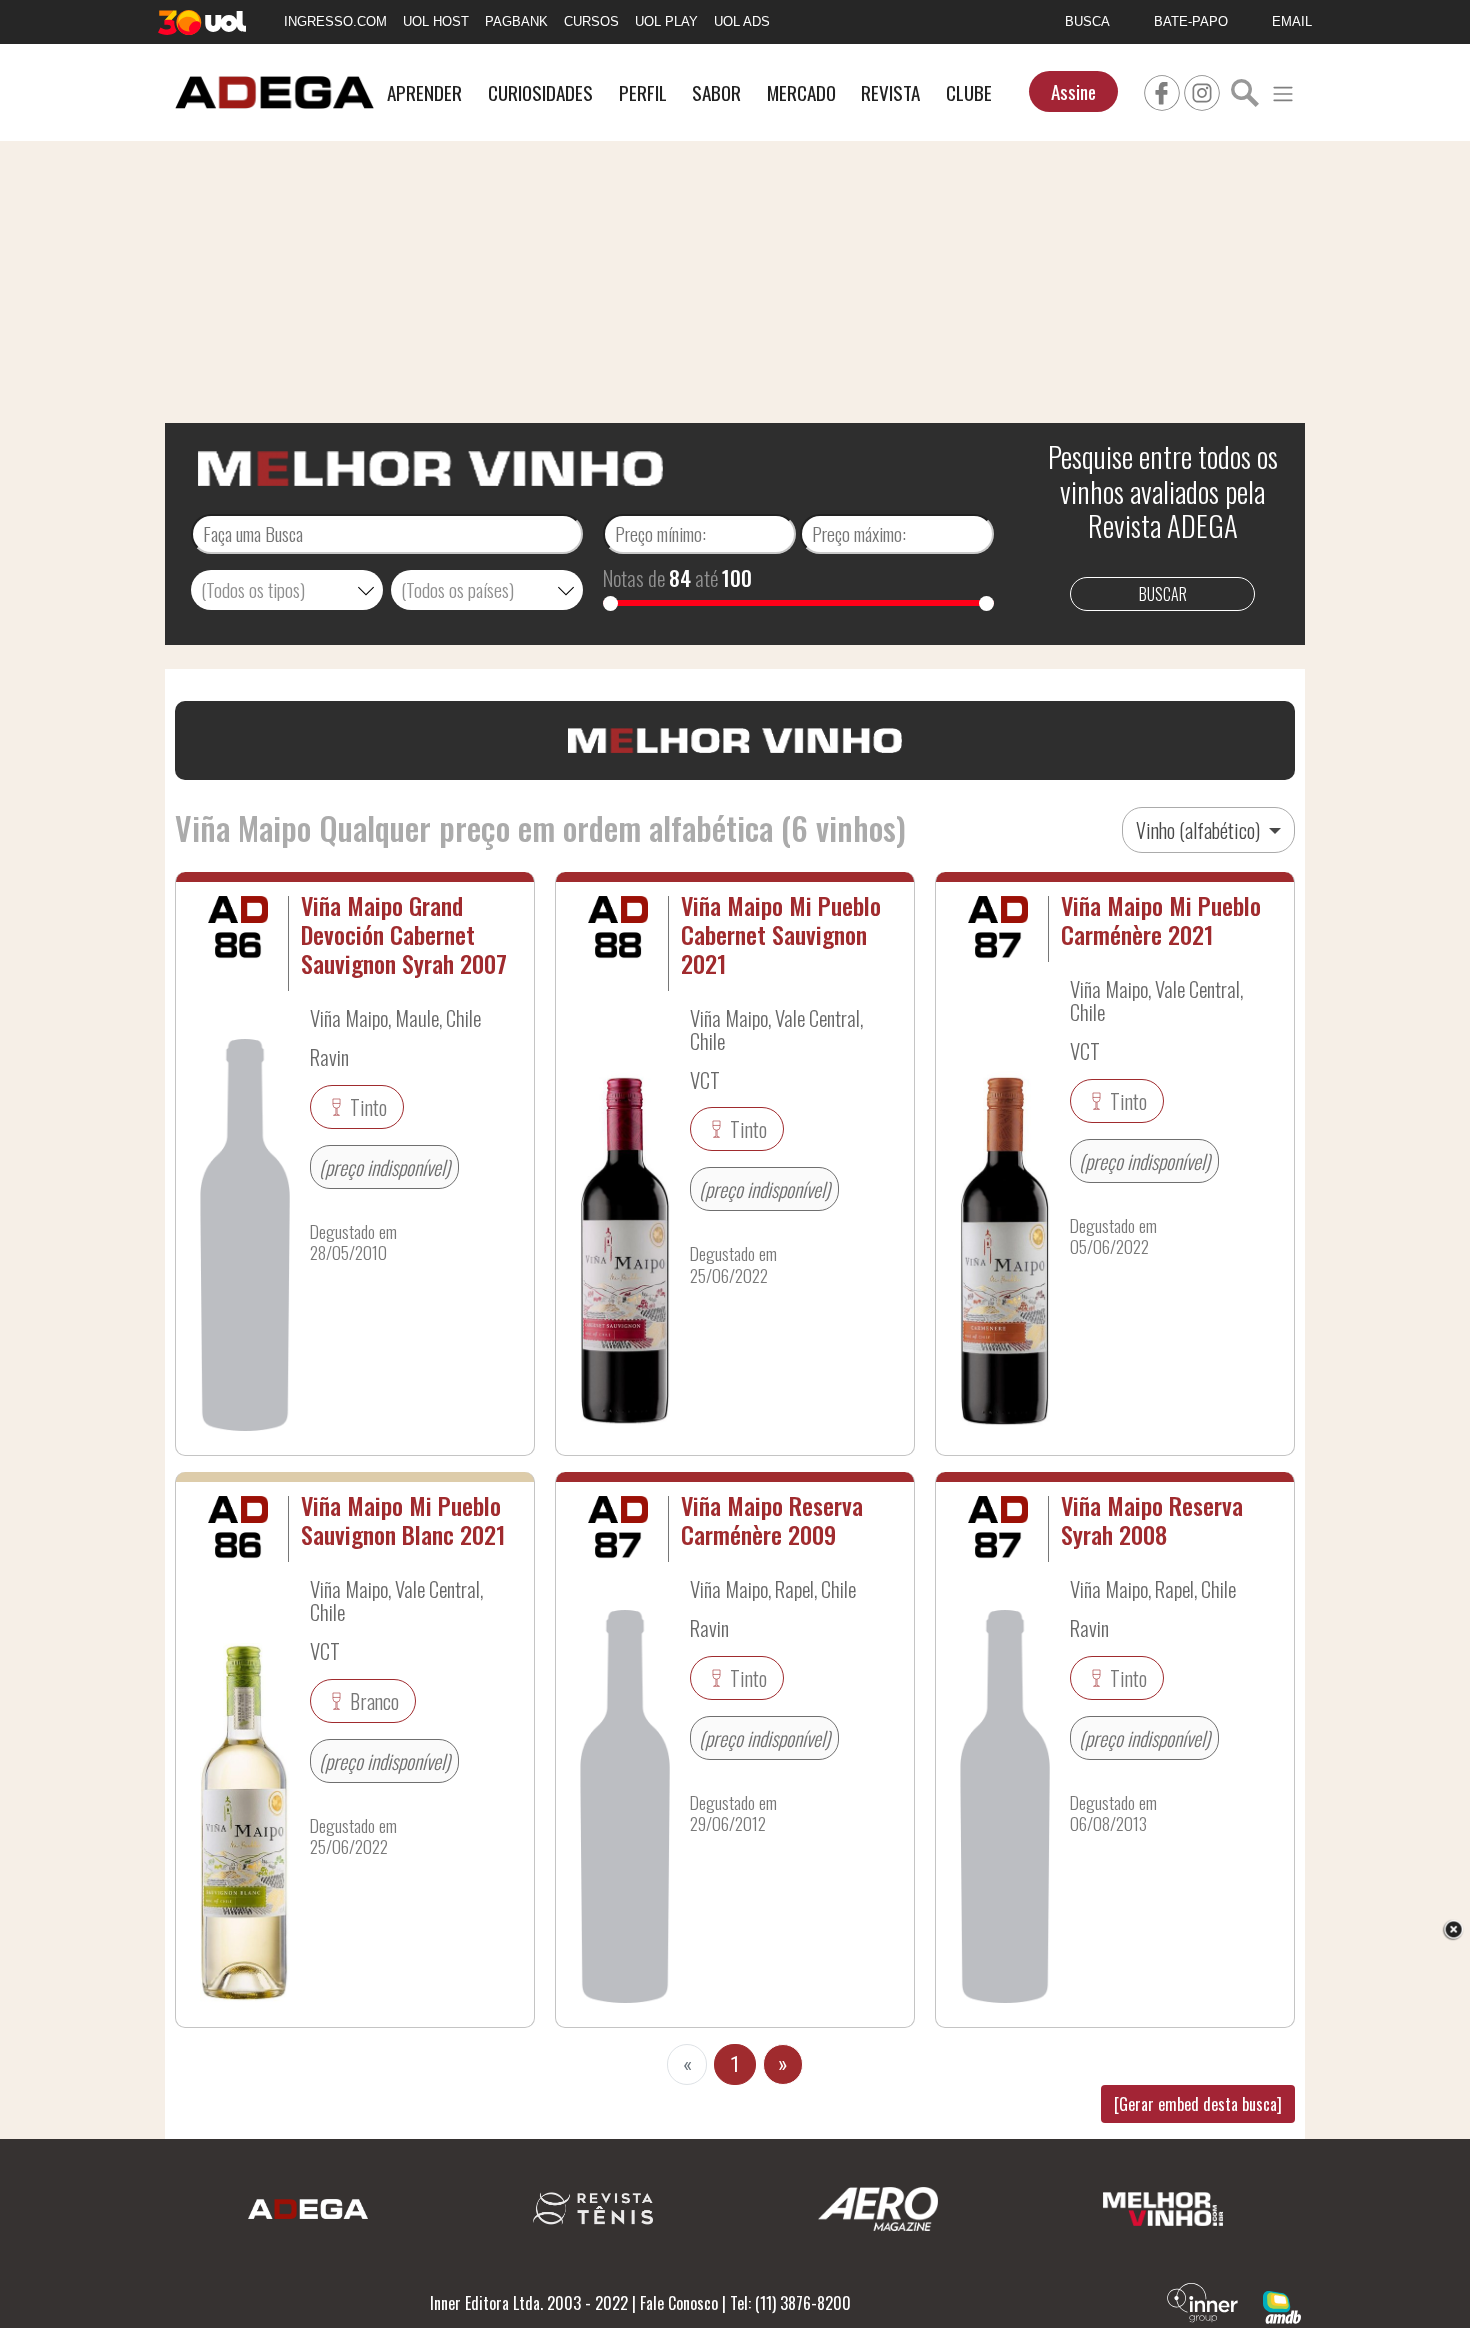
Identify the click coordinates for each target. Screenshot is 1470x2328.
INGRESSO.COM (335, 21)
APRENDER (424, 92)
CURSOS (591, 21)
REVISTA (890, 92)
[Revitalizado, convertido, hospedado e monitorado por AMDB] (1282, 2305)
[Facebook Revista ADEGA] (1162, 90)
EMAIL (1292, 21)
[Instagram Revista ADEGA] (1202, 90)
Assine (1073, 91)
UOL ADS (742, 21)
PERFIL (643, 92)
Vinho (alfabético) (1200, 830)
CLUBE (969, 92)
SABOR (716, 92)
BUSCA (1087, 21)
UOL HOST (436, 21)
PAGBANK (516, 21)
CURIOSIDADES (540, 92)
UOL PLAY (666, 21)
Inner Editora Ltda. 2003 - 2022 (529, 2303)
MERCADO (801, 92)
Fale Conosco (679, 2303)
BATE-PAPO (1191, 21)
